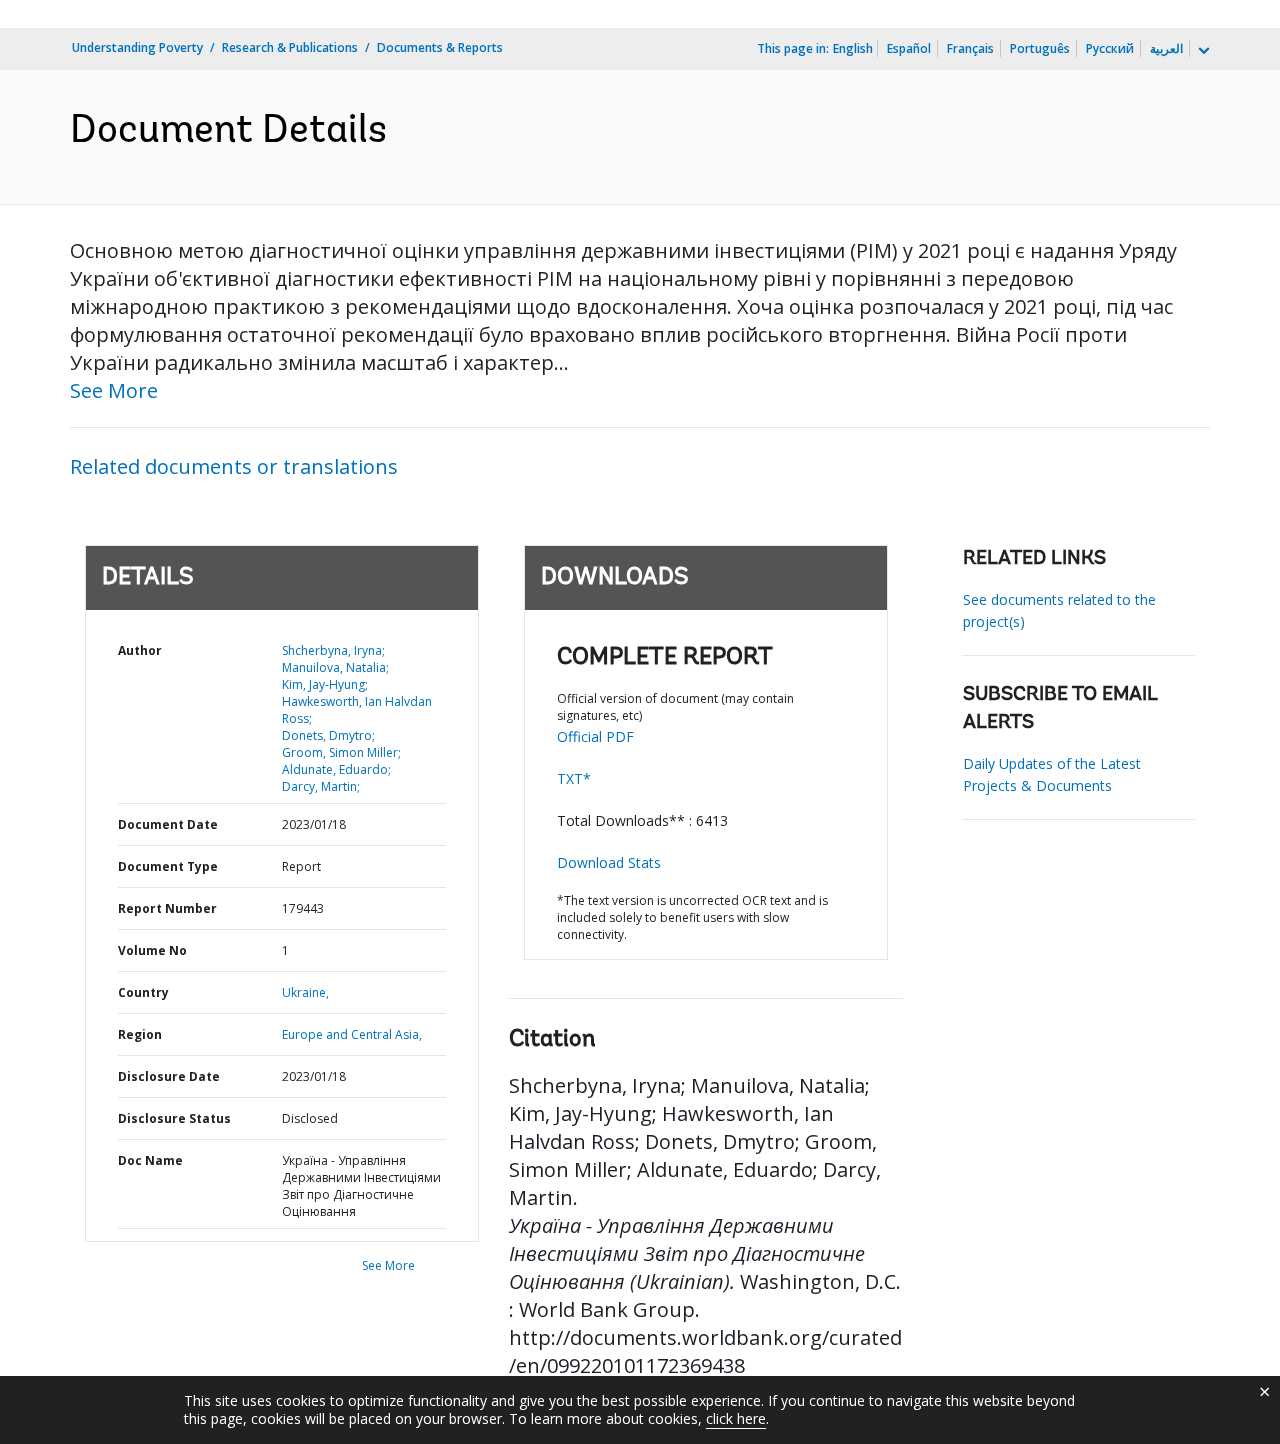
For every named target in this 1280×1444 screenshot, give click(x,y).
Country (143, 992)
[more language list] (1202, 51)
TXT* (574, 778)
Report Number (167, 908)
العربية (1166, 48)
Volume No (152, 950)
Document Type (168, 866)
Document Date (168, 824)
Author (140, 650)
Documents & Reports (440, 47)
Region (140, 1034)
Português (1040, 48)
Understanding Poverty (137, 47)
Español (909, 48)
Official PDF (595, 736)
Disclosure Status (174, 1118)
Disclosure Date (169, 1076)
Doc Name (150, 1160)
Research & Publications (290, 47)
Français (970, 48)
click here (736, 1418)
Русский (1110, 48)
